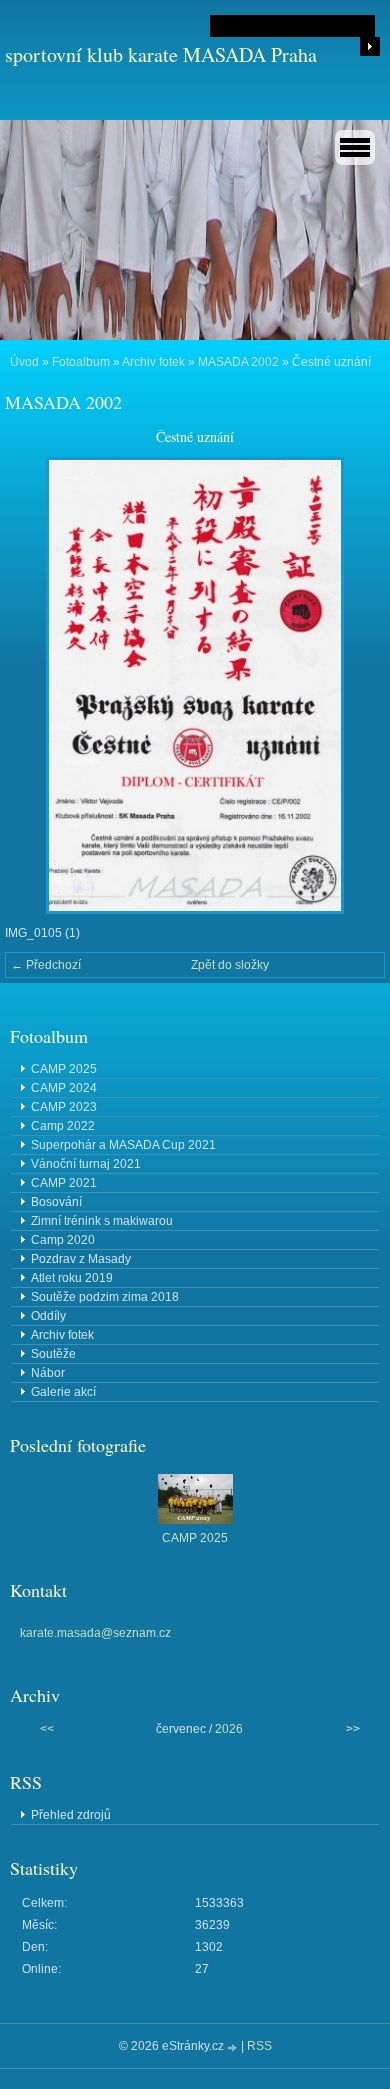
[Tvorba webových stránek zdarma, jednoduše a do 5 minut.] (234, 2047)
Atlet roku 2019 (72, 1278)
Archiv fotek (153, 362)
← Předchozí (46, 965)
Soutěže (53, 1354)
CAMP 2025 (64, 1069)
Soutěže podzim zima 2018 (105, 1297)
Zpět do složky (230, 965)
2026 (229, 1729)
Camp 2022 (63, 1126)
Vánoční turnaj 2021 (86, 1164)
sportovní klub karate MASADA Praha (161, 54)
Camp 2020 (63, 1240)
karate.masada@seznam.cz (95, 1633)
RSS (259, 2046)
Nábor (48, 1373)
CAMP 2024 (64, 1088)
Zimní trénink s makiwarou (102, 1221)
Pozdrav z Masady (81, 1259)
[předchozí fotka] (37, 685)
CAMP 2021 (64, 1183)
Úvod (24, 362)
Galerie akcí (63, 1392)
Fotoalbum (81, 362)
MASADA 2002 (238, 362)
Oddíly (48, 1316)
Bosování (56, 1202)
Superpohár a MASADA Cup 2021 (123, 1145)
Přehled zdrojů (71, 1815)
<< (47, 1729)
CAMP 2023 (64, 1107)
